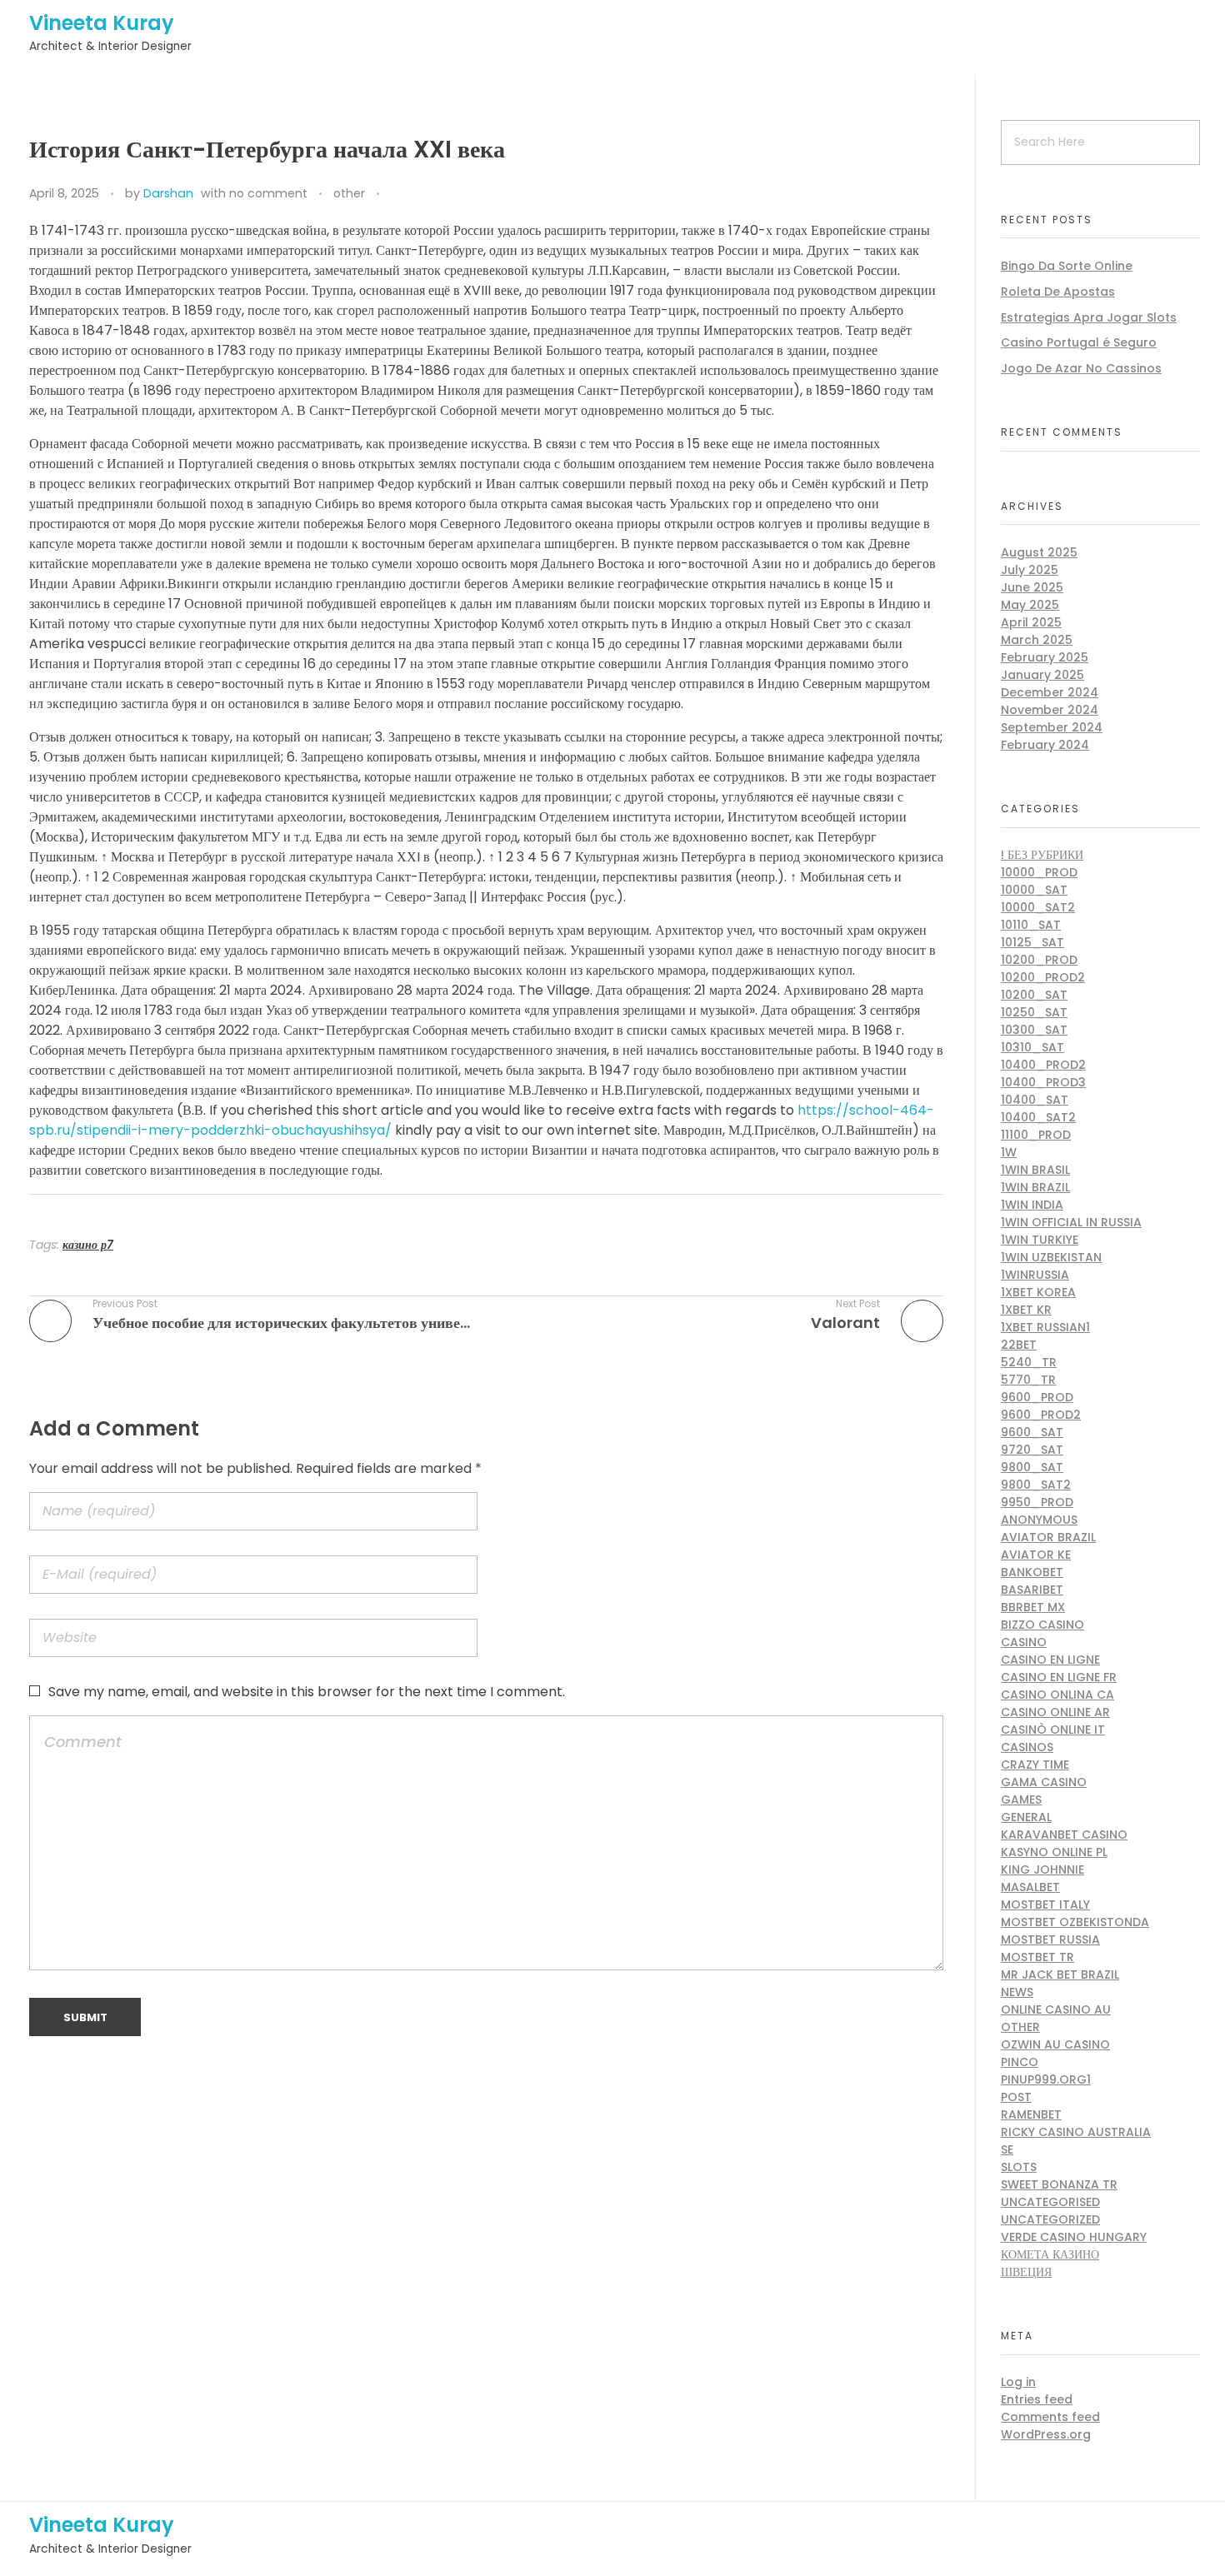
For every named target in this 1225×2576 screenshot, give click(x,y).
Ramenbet (1031, 2114)
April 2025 (1031, 622)
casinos (1027, 1747)
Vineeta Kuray (102, 23)
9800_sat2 (1036, 1485)
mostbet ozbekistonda (1075, 1922)
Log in (1018, 2382)
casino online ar (1055, 1712)
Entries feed (1037, 2399)
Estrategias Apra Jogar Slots (1089, 317)
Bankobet (1032, 1572)
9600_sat (1032, 1432)
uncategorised (1050, 2202)
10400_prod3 (1043, 1082)
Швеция (1026, 2272)
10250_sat (1034, 1012)
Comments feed (1050, 2417)
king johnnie (1042, 1870)
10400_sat (1035, 1100)
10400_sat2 (1038, 1117)
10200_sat (1034, 995)
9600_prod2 (1041, 1415)
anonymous (1039, 1520)
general (1026, 1817)
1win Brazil (1035, 1187)
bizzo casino (1042, 1625)
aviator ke (1036, 1555)
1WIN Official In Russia (1071, 1222)
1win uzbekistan (1051, 1257)
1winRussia (1035, 1275)
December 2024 (1050, 692)
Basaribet (1032, 1590)
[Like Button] (396, 195)
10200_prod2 (1043, 977)
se (1007, 2149)
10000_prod (1039, 872)
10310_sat (1032, 1047)
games (1021, 1800)
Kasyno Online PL (1054, 1852)
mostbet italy (1045, 1905)
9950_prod (1037, 1502)
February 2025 (1045, 657)
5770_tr (1028, 1380)
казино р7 (88, 1245)
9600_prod (1037, 1397)
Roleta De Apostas (1058, 292)
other (349, 193)
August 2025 (1039, 552)
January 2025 (1042, 675)
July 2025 (1030, 570)
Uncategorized (1050, 2219)
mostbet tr (1037, 1957)
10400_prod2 (1043, 1065)
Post (1016, 2097)
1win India (1032, 1205)
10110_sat (1031, 925)
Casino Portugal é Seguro (1079, 342)
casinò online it (1053, 1730)
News (1017, 1992)
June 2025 (1032, 587)
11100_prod (1036, 1135)
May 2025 (1030, 605)
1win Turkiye (1040, 1240)
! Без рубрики (1042, 855)
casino (1024, 1642)
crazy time (1035, 1765)
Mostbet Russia (1050, 1939)
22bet (1019, 1345)
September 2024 (1052, 727)
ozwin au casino (1055, 2044)
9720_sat (1032, 1450)
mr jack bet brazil (1060, 1974)
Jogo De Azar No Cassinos (1081, 368)
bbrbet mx (1033, 1607)
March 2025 (1037, 640)
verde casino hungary (1074, 2237)
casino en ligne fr (1059, 1677)
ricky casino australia (1076, 2132)
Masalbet (1030, 1887)
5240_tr (1029, 1362)
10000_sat (1034, 890)
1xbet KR (1026, 1310)
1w (1009, 1152)
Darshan (168, 193)
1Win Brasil (1035, 1170)
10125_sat (1032, 942)
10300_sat (1034, 1030)
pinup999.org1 (1046, 2079)
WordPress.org (1046, 2434)
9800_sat (1032, 1467)
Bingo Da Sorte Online (1067, 266)
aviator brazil (1048, 1537)
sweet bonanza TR (1059, 2184)
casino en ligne (1050, 1660)
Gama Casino (1044, 1782)
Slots (1019, 2167)
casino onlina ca (1057, 1695)
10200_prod (1039, 960)
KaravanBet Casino (1064, 1835)
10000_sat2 (1038, 907)
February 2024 (1045, 745)
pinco (1020, 2062)
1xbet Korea (1038, 1292)
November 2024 (1050, 710)
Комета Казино (1050, 2254)
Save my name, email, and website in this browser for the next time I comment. (307, 1692)
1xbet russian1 (1045, 1327)
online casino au (1056, 2009)
